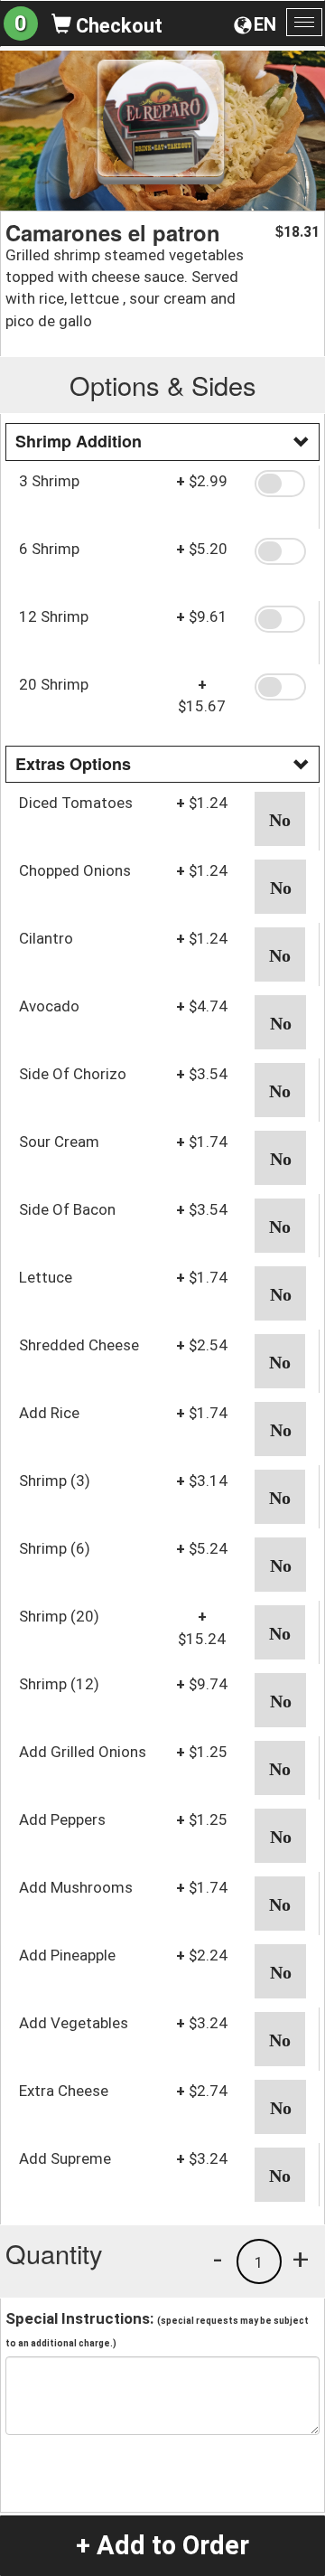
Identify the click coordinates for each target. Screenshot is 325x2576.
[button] (280, 484)
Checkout (117, 26)
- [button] (218, 2259)
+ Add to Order (162, 2545)
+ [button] (301, 2259)
